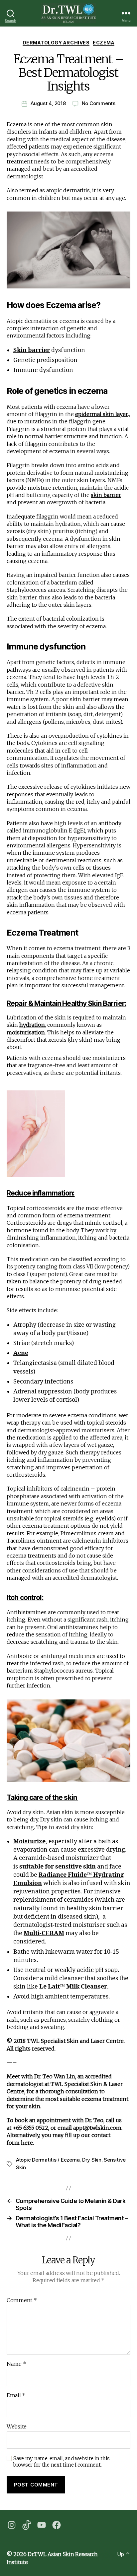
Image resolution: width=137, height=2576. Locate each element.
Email (16, 2396)
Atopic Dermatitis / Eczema (48, 2160)
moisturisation (26, 1032)
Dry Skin (92, 2160)
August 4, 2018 (48, 103)
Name (16, 2364)
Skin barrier (32, 350)
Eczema (104, 43)
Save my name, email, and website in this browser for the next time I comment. (62, 2462)
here (27, 2143)
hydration (32, 1025)
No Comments (99, 103)
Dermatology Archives (56, 43)
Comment (22, 2300)
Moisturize (29, 1841)
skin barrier (106, 495)
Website (17, 2427)
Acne (21, 1353)
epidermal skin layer (102, 414)
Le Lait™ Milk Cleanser (73, 1987)
